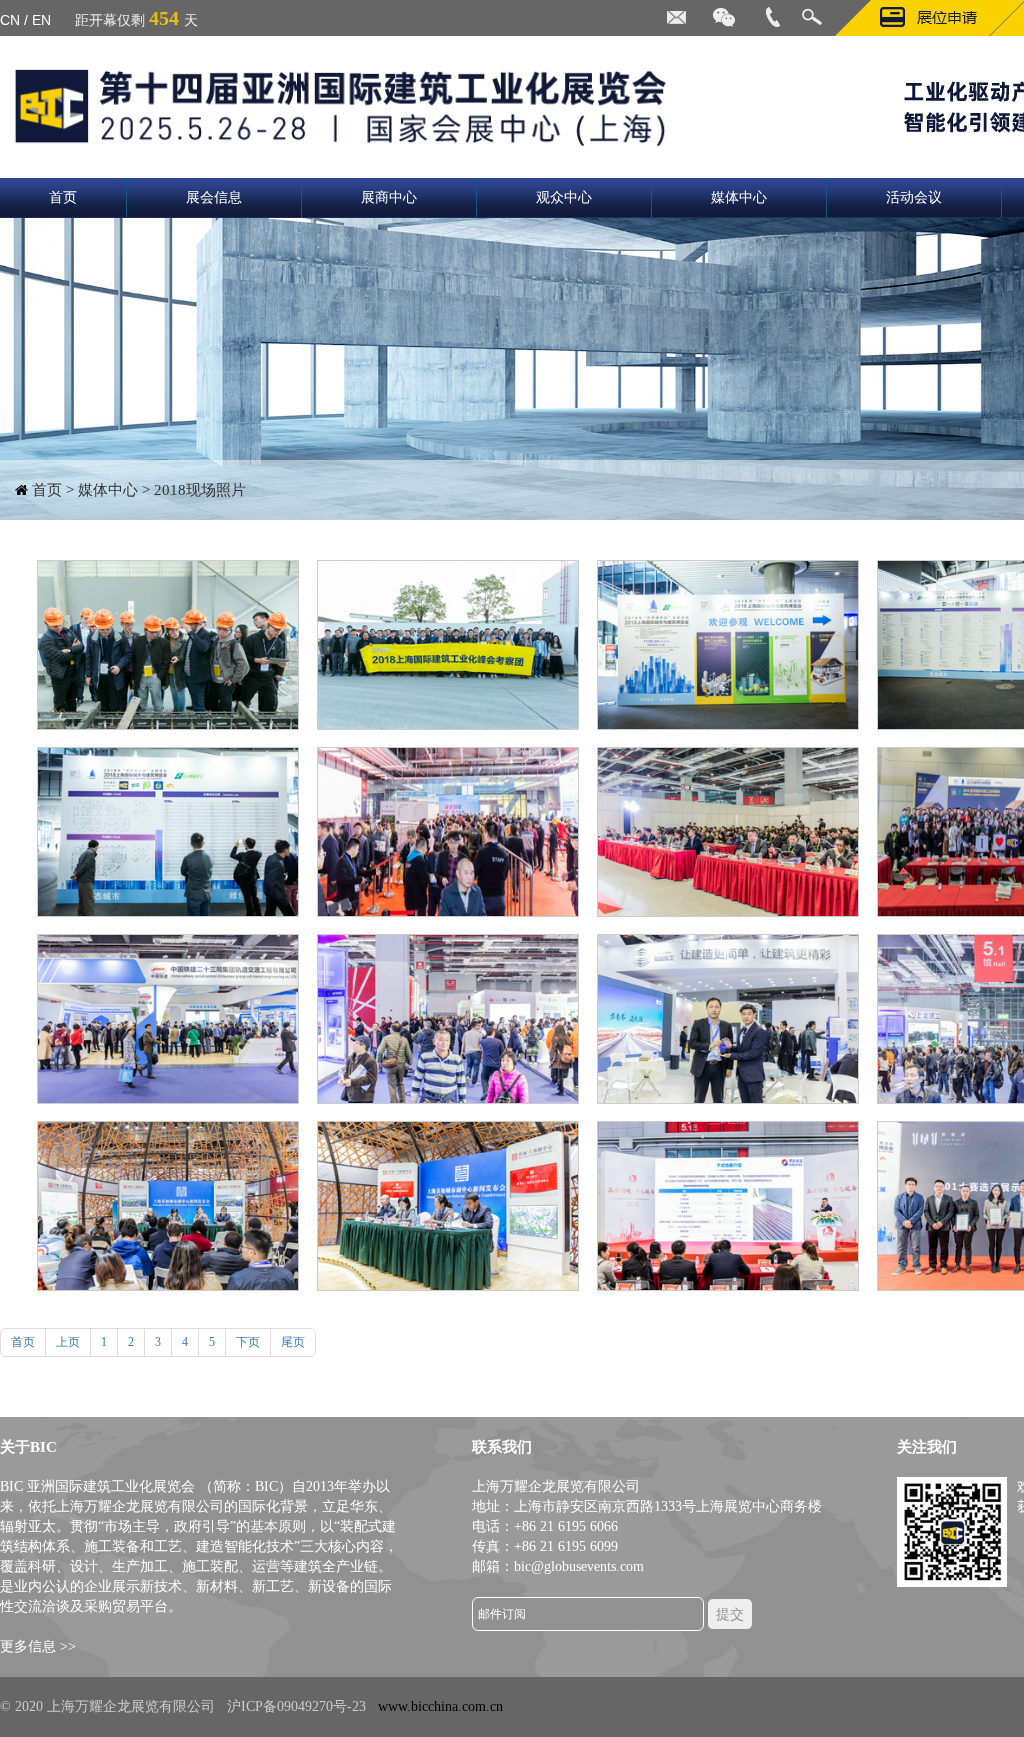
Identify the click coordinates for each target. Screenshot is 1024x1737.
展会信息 (214, 197)
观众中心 (564, 197)
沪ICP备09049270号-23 (296, 1706)
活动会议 (914, 197)
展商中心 (389, 197)
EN (41, 20)
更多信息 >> (38, 1646)
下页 (248, 1342)
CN (10, 20)
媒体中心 (739, 197)
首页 (63, 197)
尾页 (293, 1342)
